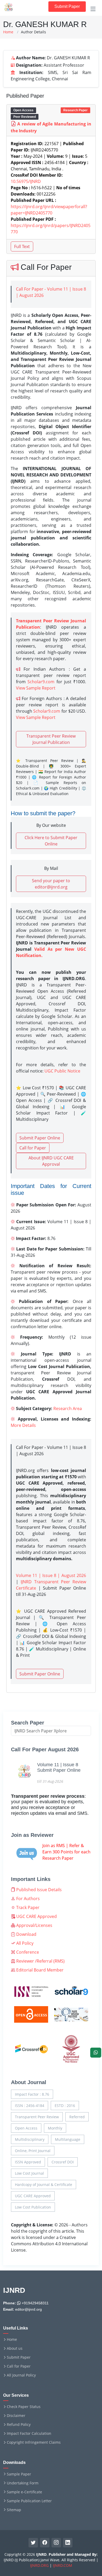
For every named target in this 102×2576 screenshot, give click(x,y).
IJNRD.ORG (39, 2565)
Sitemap (14, 2510)
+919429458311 (35, 2303)
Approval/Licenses (34, 1925)
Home (8, 32)
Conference (27, 1952)
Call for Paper (33, 1148)
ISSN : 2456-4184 (30, 2106)
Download (26, 1934)
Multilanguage (68, 2139)
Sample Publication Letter (29, 2501)
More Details (23, 1425)
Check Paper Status (24, 2407)
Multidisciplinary (30, 2139)
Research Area (68, 1408)
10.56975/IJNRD (26, 181)
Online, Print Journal (33, 2151)
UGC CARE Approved (36, 1916)
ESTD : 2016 (65, 2106)
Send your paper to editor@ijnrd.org (51, 884)
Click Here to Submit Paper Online (51, 841)
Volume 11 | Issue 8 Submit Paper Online (59, 1768)
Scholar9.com (41, 682)
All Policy (24, 1943)
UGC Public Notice (62, 1071)
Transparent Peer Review (37, 2117)
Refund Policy (19, 2425)
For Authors (27, 1899)
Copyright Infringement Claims (34, 2442)
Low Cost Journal (29, 2173)
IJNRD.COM (63, 2565)
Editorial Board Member (39, 1970)
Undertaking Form (23, 2483)
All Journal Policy (21, 2375)
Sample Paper (19, 2474)
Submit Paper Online (40, 1138)
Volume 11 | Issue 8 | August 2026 (51, 1575)
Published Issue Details (38, 1890)
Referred (77, 2117)
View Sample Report (36, 688)
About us (15, 2348)
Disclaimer (16, 2416)
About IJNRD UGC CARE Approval (51, 1161)
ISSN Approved (28, 2162)
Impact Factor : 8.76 (32, 2094)
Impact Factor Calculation (29, 2433)
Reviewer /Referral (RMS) (40, 1961)
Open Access (26, 2128)
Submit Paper (67, 6)
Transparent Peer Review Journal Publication (51, 739)
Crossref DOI (63, 2162)
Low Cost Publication (33, 2207)
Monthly (55, 2128)
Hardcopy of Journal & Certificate (44, 2185)
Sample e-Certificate (24, 2492)
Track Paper (27, 1907)
